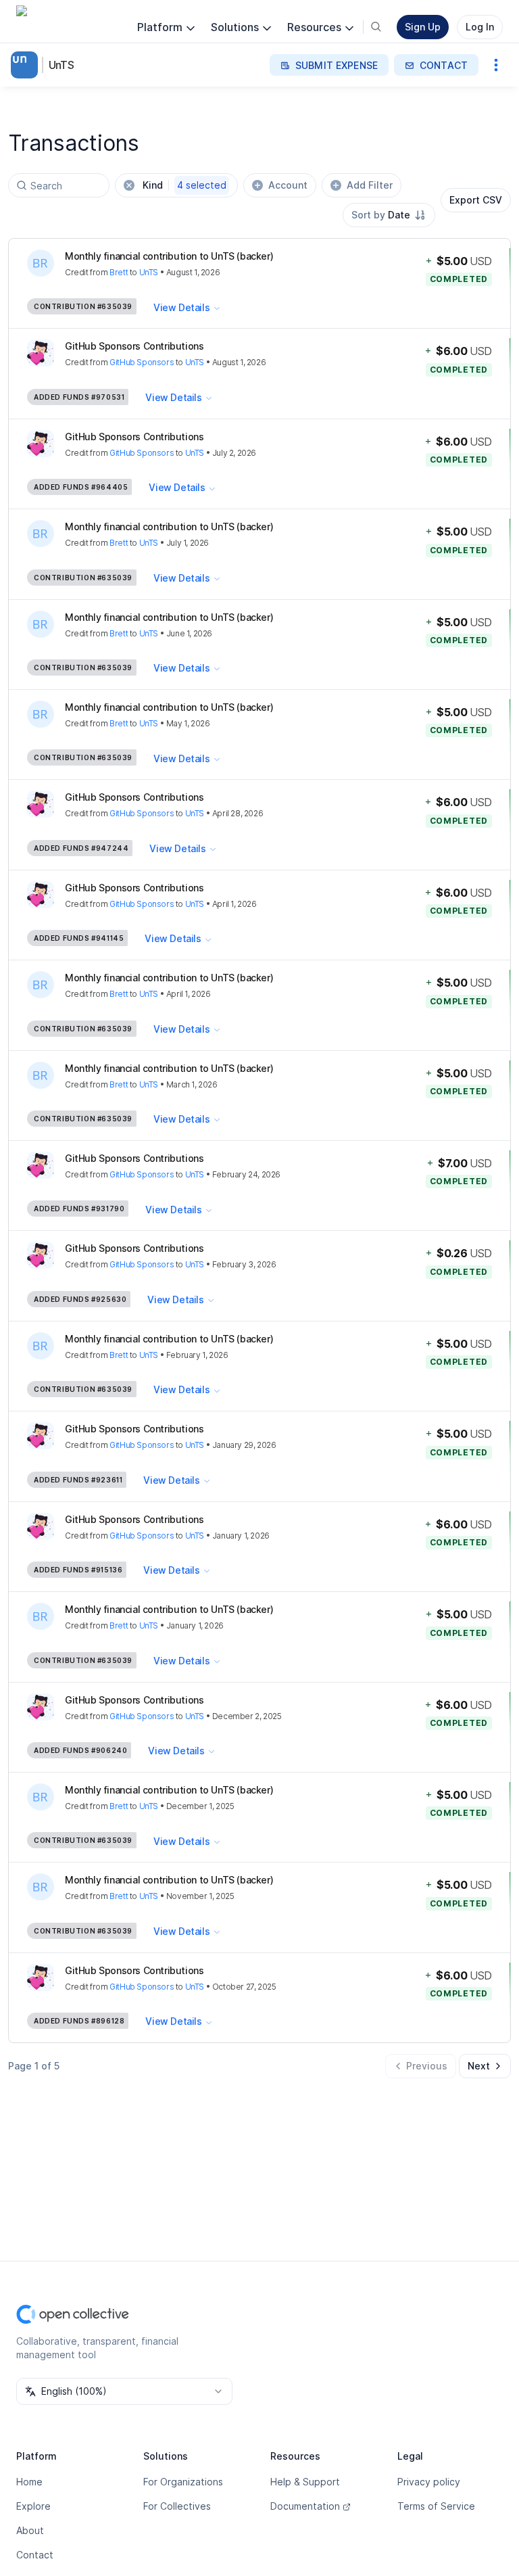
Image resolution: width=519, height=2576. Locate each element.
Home (29, 2482)
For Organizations (183, 2482)
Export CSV (476, 200)
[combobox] (389, 215)
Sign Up (423, 27)
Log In (480, 27)
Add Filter (370, 185)
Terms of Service (436, 2506)
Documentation (305, 2506)
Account (288, 185)
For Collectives (177, 2506)
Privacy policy (429, 2482)
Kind (184, 185)
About (30, 2530)
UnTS (61, 65)
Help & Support (305, 2482)
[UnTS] (27, 65)
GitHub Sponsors (142, 362)
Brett (119, 272)
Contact (35, 2555)
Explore (33, 2506)
